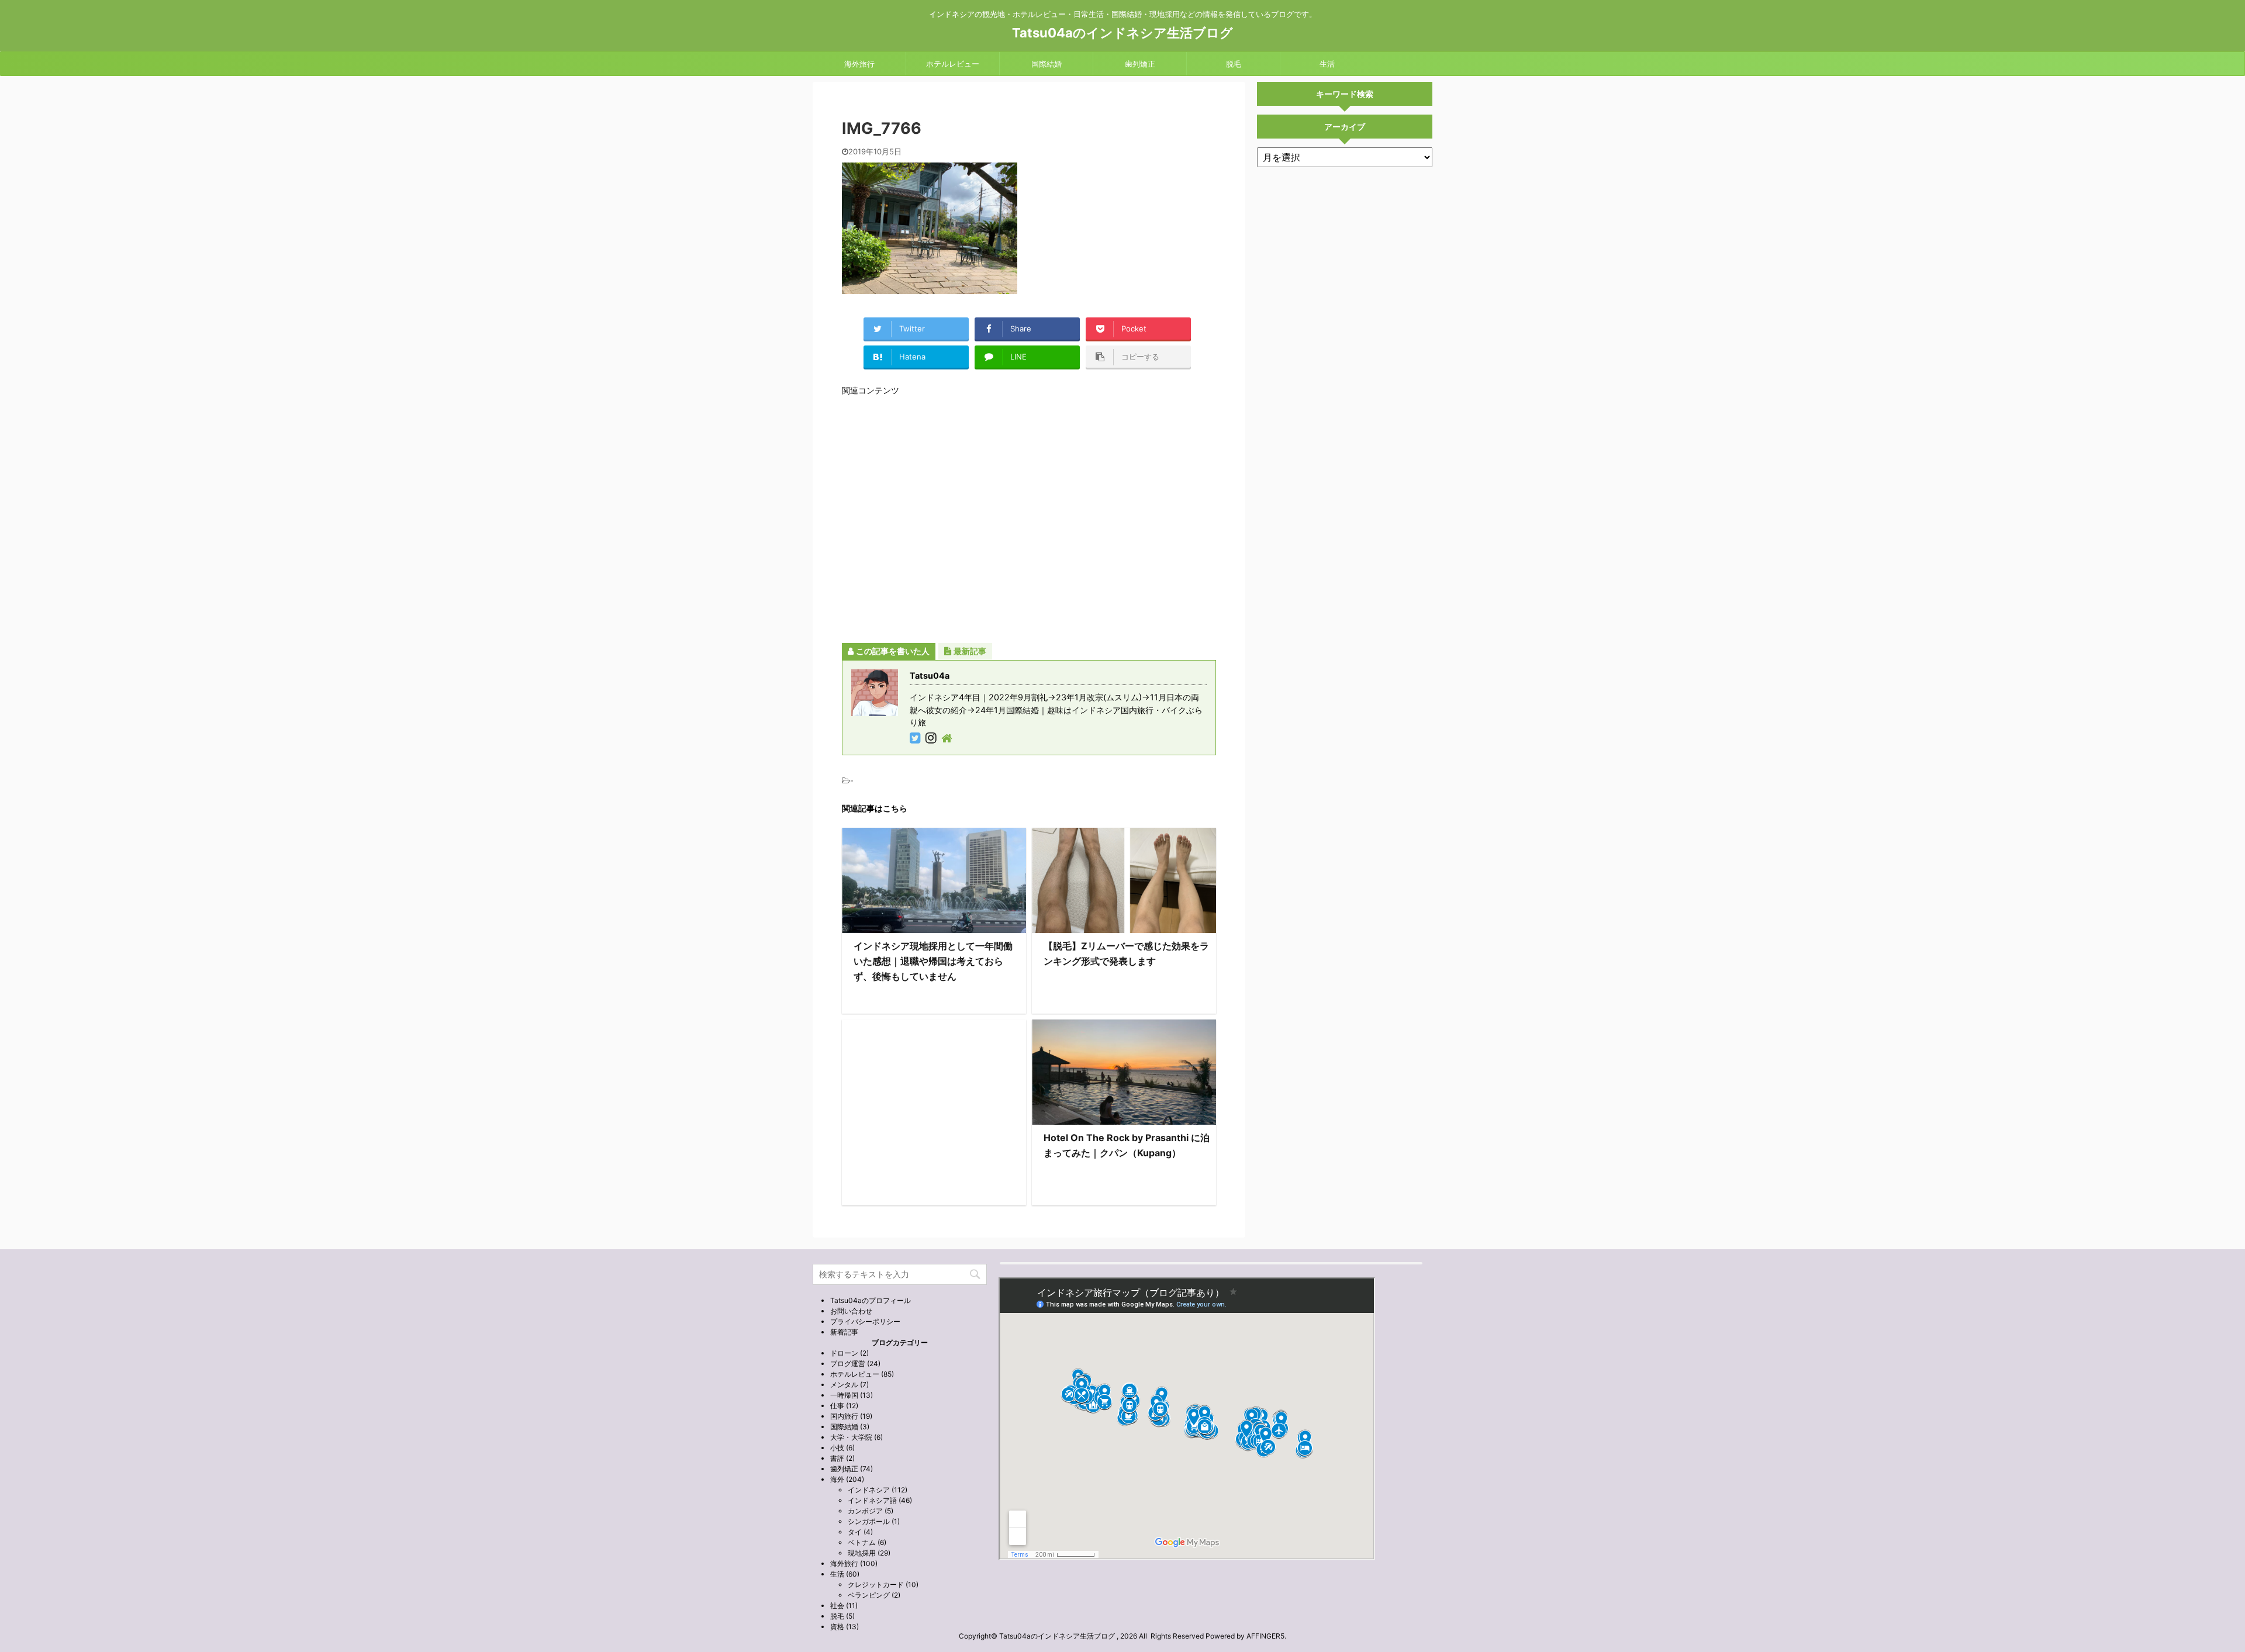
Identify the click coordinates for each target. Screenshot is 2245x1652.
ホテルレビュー (953, 64)
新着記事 (844, 1332)
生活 (1327, 64)
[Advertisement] (1029, 519)
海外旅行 (859, 64)
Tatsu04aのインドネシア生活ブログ (1122, 33)
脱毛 (1234, 64)
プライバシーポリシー (865, 1321)
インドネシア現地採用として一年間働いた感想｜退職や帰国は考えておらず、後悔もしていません (933, 961)
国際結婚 (1046, 64)
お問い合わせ (851, 1311)
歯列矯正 (1140, 64)
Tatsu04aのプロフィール (871, 1300)
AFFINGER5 (1265, 1636)
